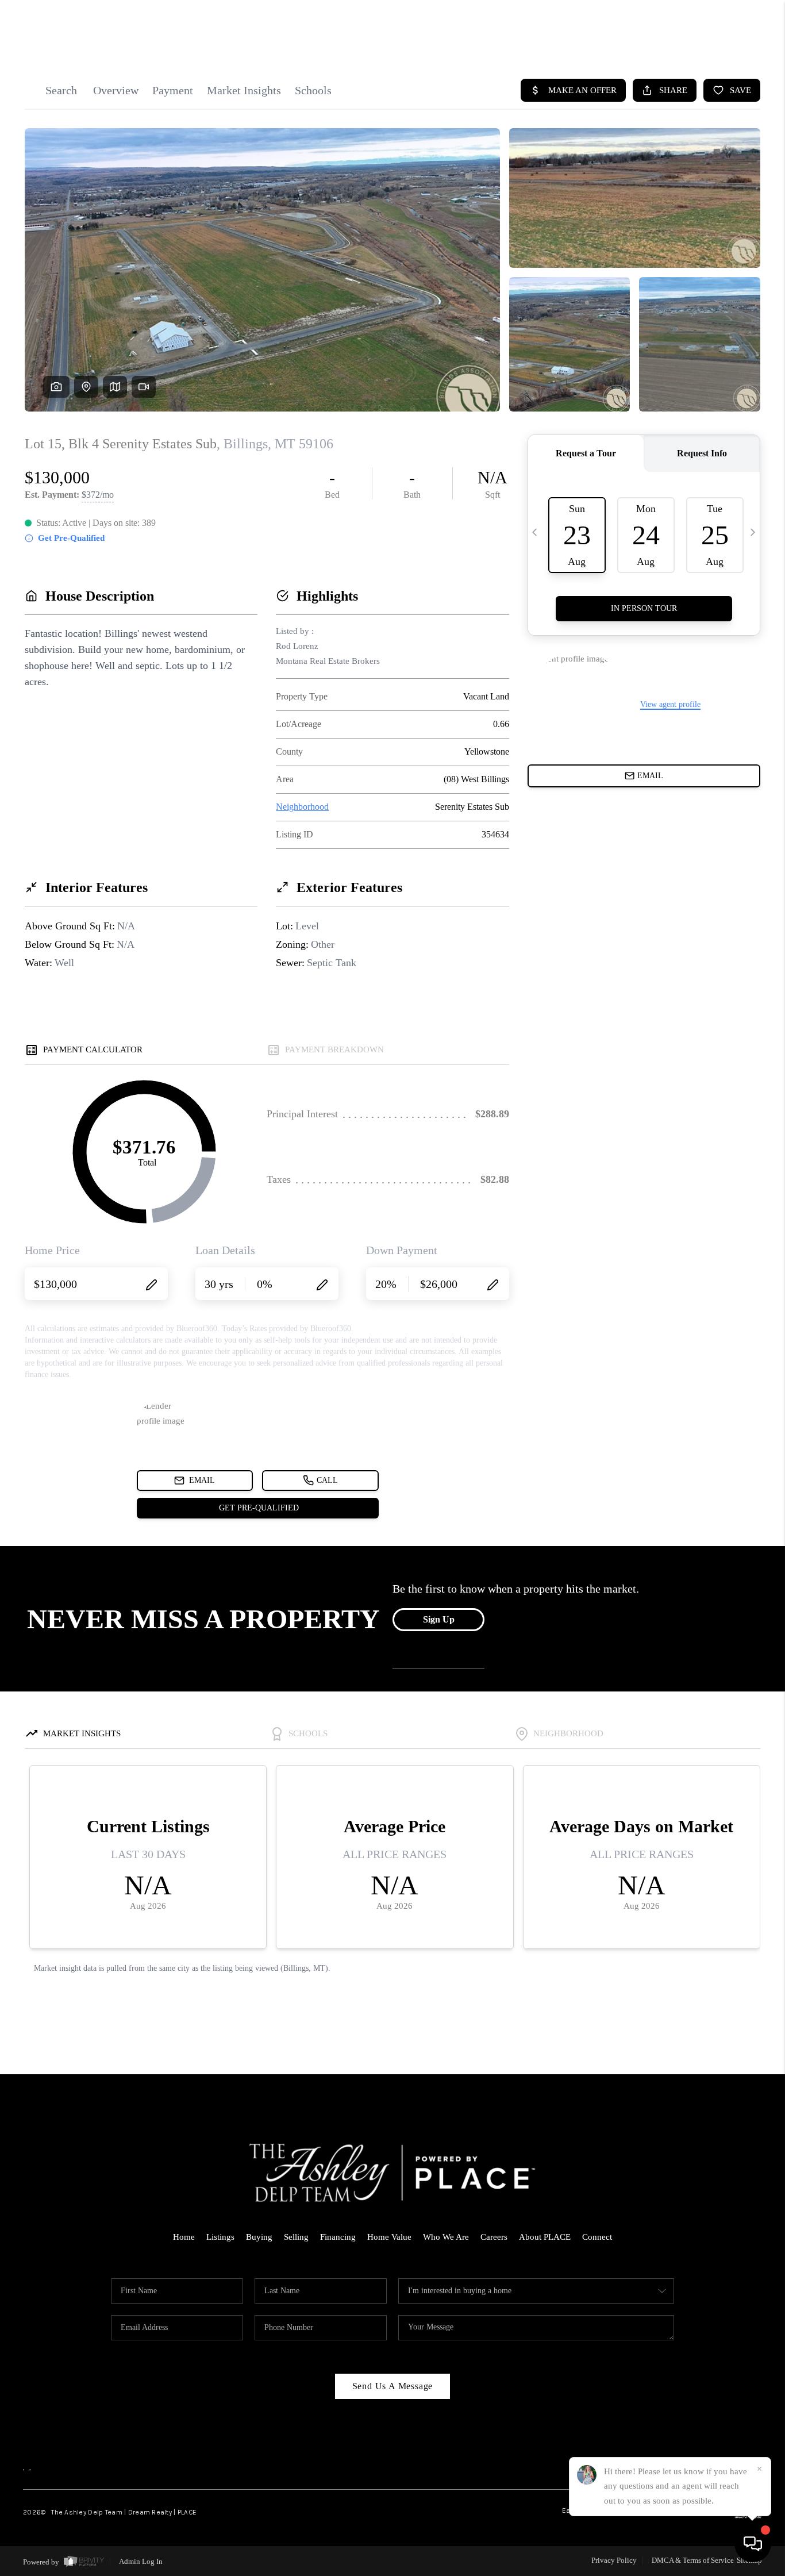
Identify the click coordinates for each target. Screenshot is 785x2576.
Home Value (389, 2237)
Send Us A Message (393, 2386)
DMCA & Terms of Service (693, 2560)
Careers (494, 2237)
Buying (259, 2237)
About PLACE (545, 2237)
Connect (597, 2237)
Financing (338, 2237)
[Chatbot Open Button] (753, 2544)
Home (184, 2237)
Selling (296, 2237)
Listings (220, 2237)
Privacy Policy (614, 2560)
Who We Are (446, 2237)
